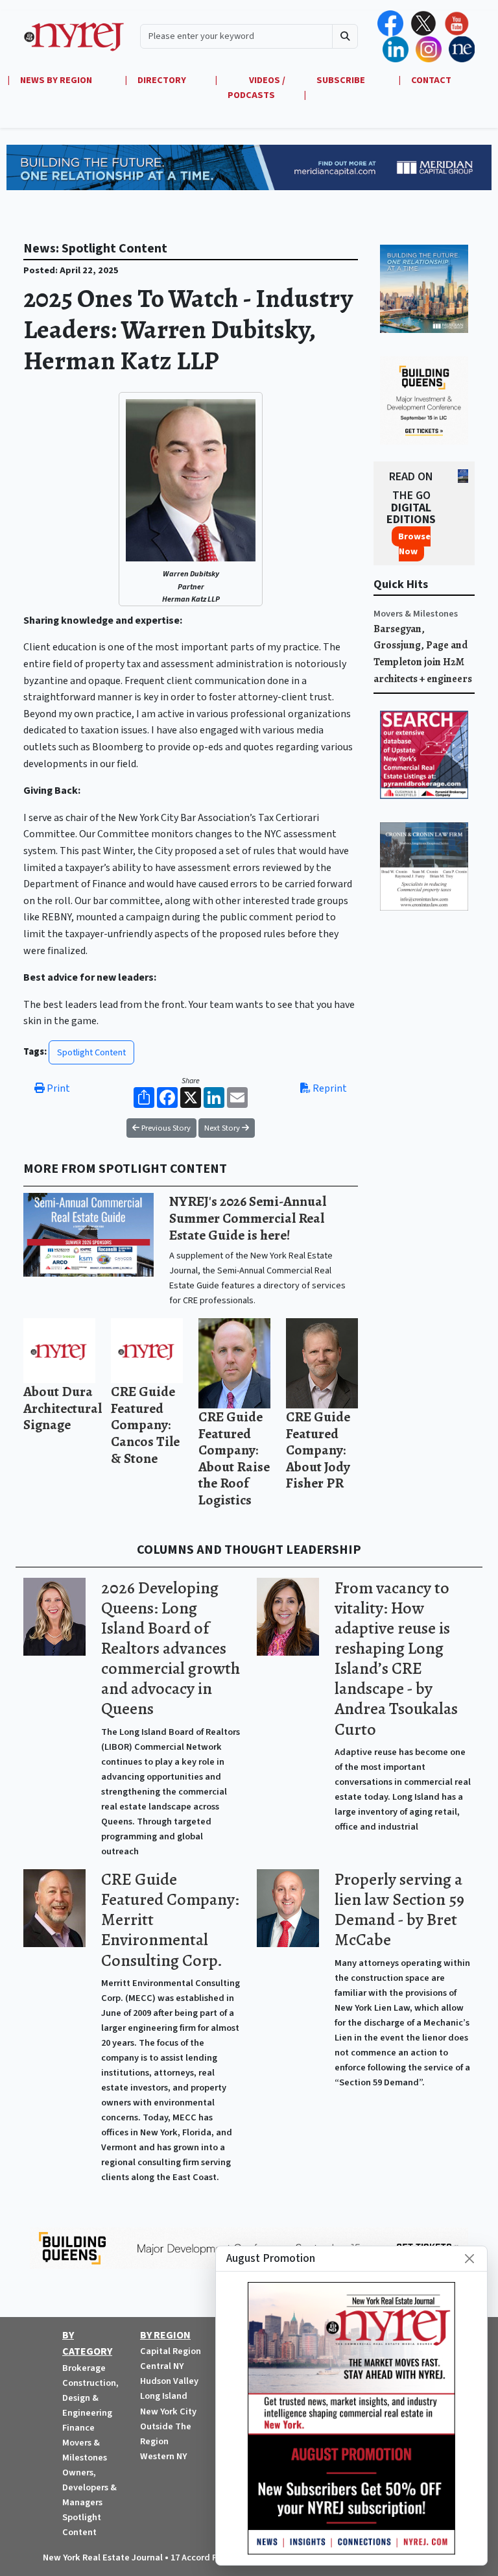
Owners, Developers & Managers (89, 2487)
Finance (78, 2428)
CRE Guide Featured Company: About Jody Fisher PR (318, 1450)
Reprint (329, 1088)
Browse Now (414, 544)
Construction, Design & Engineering (90, 2398)
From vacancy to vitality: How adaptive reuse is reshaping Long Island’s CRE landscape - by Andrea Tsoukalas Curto (396, 1659)
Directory (162, 80)
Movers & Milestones (416, 614)
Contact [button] (431, 80)
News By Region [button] (57, 80)
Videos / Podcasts (256, 88)
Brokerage (84, 2368)
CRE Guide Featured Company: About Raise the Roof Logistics (234, 1458)
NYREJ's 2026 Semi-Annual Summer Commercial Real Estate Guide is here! (248, 1218)
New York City (168, 2411)
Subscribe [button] (342, 80)
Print (57, 1088)
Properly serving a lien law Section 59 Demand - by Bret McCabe (399, 1909)
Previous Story (165, 1128)
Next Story (223, 1128)
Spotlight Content (91, 1052)
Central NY (162, 2366)
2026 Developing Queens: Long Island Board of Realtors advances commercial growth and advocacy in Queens (171, 1649)
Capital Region (171, 2351)
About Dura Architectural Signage (63, 1408)
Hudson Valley (169, 2381)
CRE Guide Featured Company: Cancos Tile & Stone (145, 1424)
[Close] (469, 2259)
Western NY (163, 2456)
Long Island (164, 2396)
